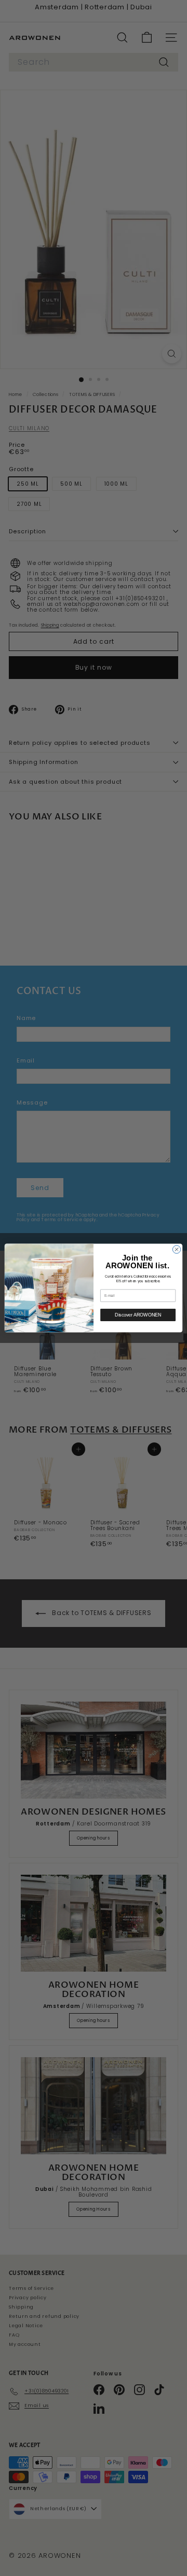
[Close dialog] (176, 1249)
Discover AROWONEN (138, 1315)
